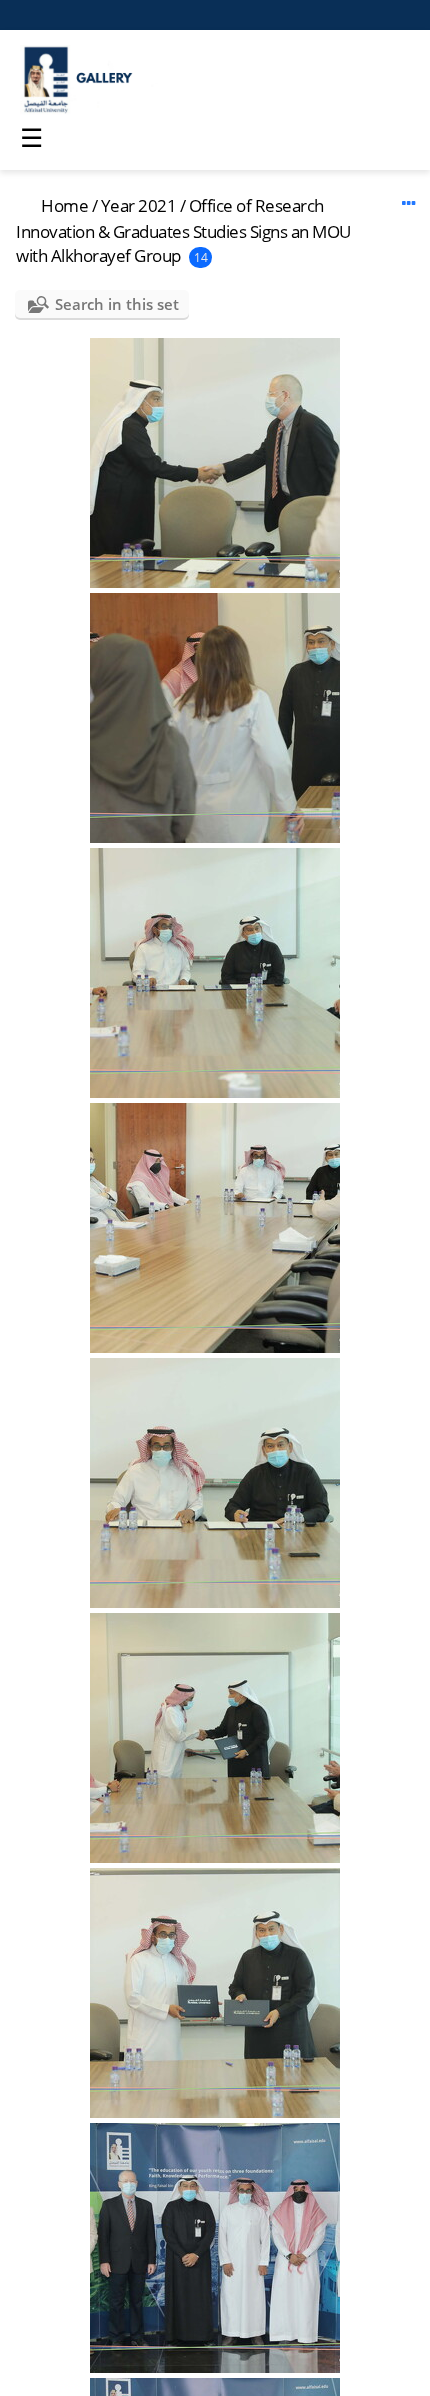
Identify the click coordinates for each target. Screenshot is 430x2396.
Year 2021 (139, 205)
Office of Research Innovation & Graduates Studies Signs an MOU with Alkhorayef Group (183, 230)
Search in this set (117, 304)
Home (64, 205)
